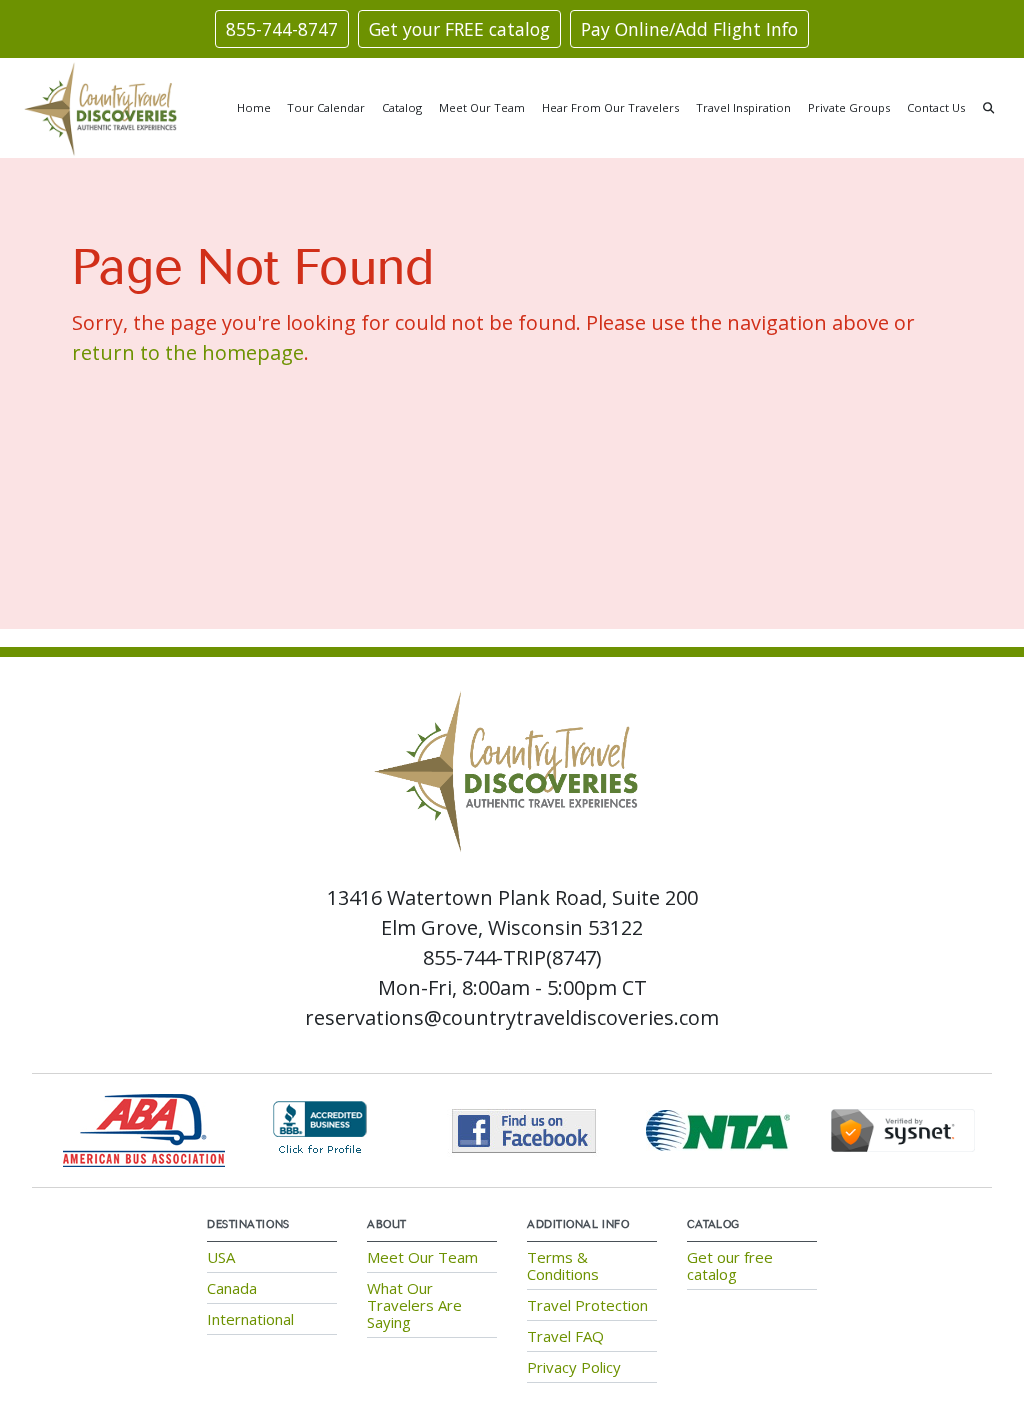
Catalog (402, 107)
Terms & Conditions (563, 1265)
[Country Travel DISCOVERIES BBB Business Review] (320, 1128)
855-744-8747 (282, 29)
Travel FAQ (565, 1336)
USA (221, 1257)
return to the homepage (188, 352)
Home (254, 107)
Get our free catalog (730, 1265)
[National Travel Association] (718, 1128)
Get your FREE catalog (459, 29)
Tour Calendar (326, 107)
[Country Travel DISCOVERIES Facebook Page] (525, 1128)
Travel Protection (587, 1305)
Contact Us (936, 107)
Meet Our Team (482, 107)
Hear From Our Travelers (610, 107)
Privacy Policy (574, 1367)
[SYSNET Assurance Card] (903, 1128)
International (250, 1319)
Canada (232, 1288)
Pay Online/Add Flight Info (689, 29)
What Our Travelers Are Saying (414, 1305)
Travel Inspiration (743, 107)
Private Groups (849, 107)
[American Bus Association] (144, 1128)
